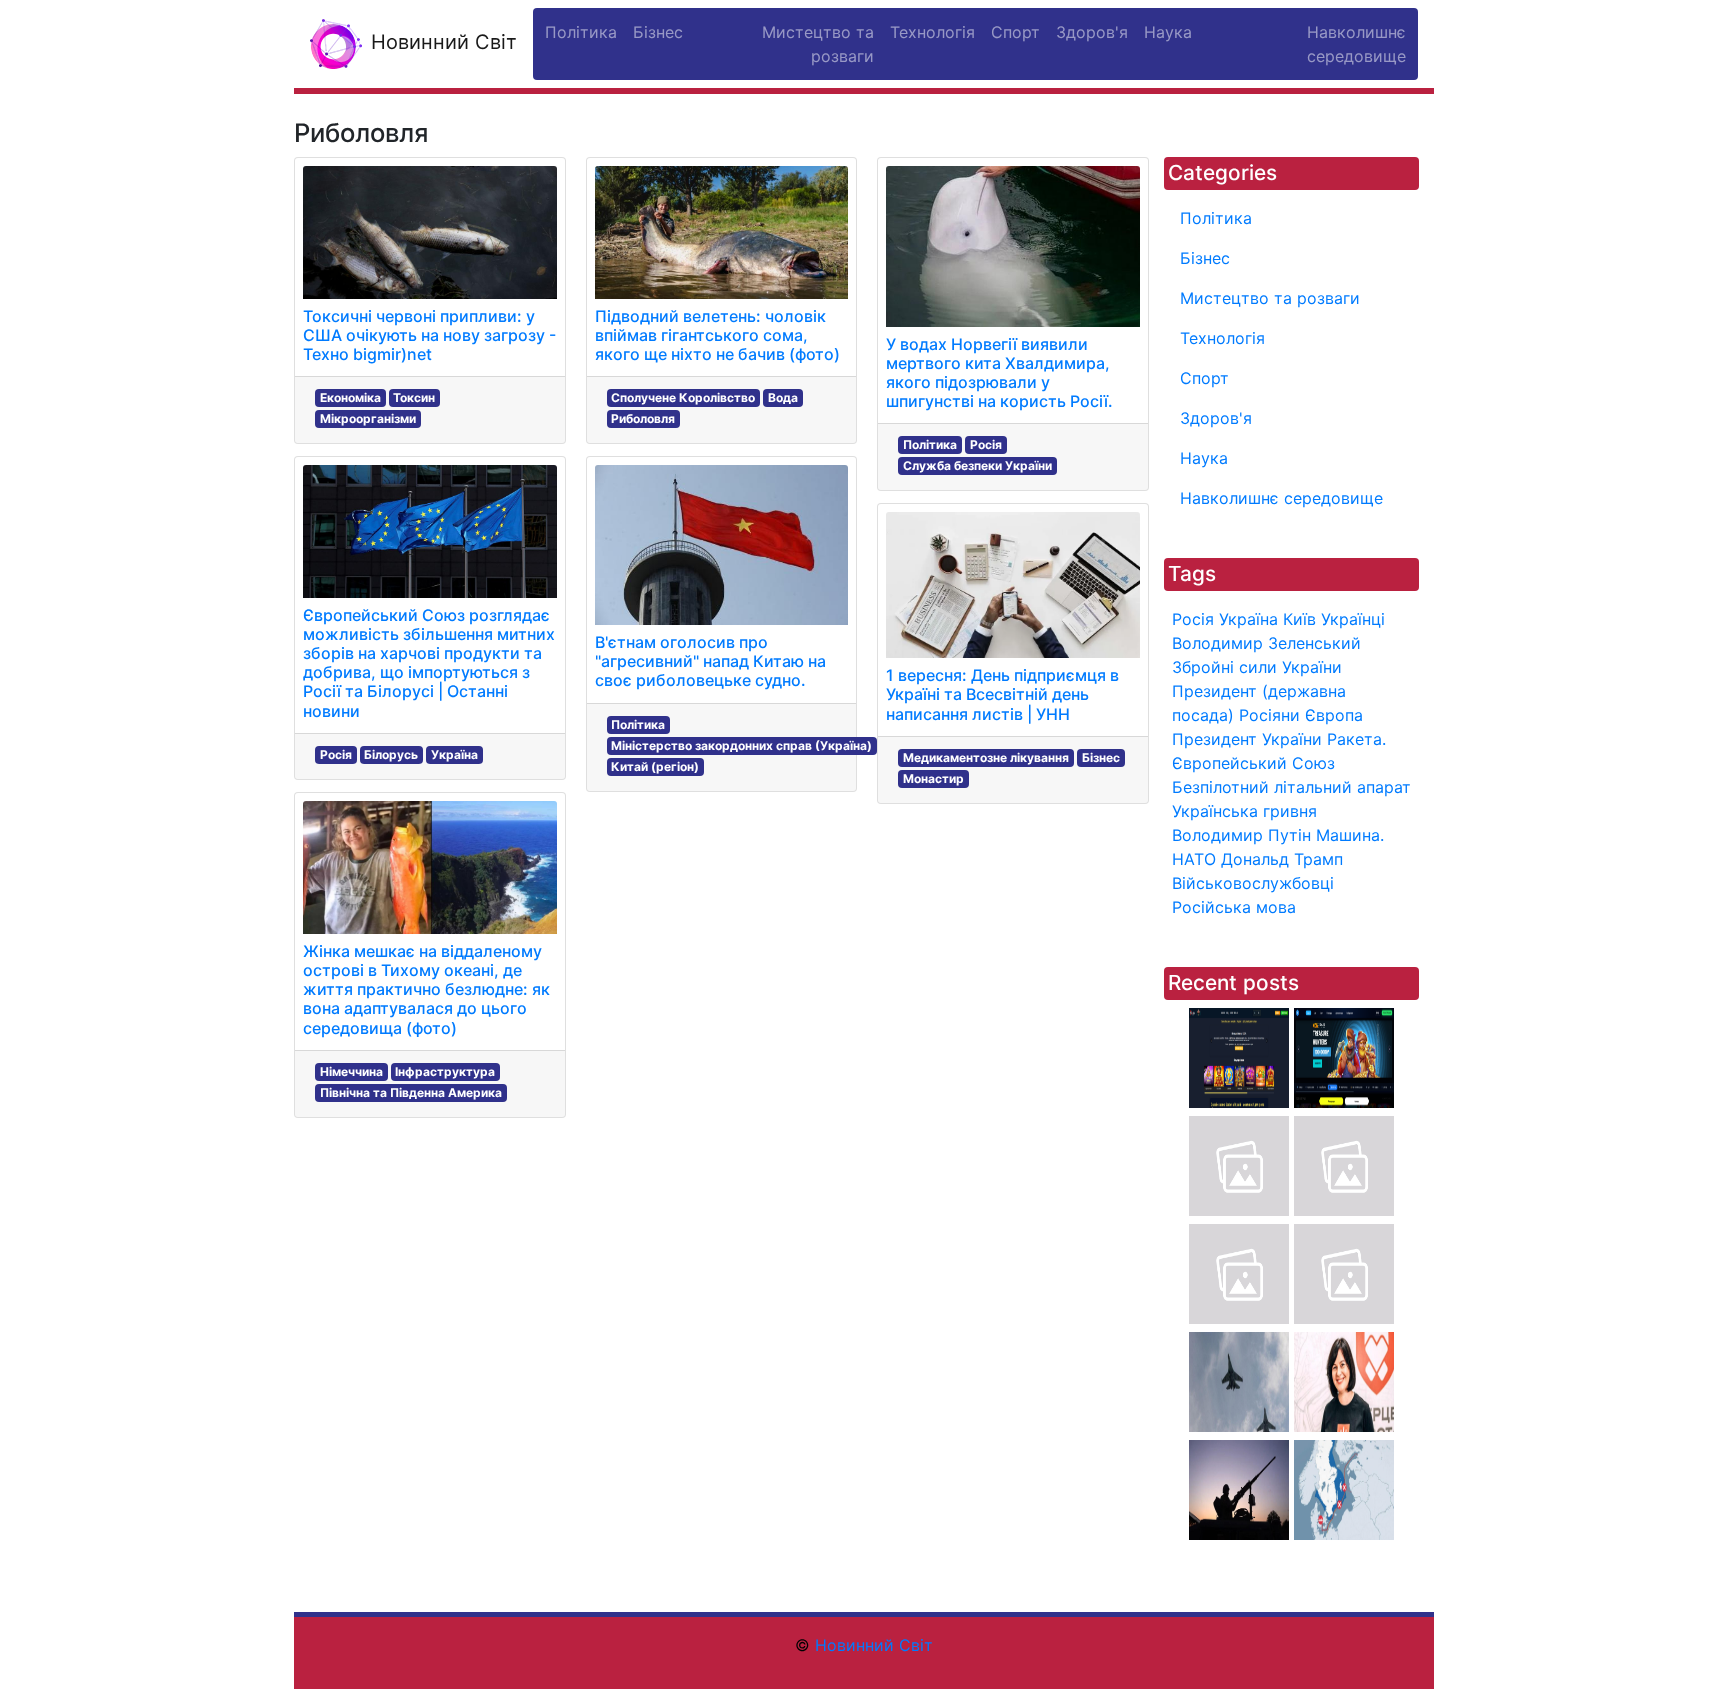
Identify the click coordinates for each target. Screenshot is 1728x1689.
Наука (1204, 458)
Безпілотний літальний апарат (1291, 787)
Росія (336, 754)
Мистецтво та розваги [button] (818, 44)
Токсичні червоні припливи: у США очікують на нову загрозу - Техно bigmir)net (429, 335)
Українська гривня (1244, 811)
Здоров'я (1216, 418)
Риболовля (643, 418)
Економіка (350, 397)
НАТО (1194, 859)
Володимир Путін (1241, 835)
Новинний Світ (441, 42)
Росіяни (1269, 715)
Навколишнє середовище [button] (1356, 44)
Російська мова (1234, 907)
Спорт (1204, 378)
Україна (454, 754)
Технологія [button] (932, 32)
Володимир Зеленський (1266, 643)
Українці (1353, 619)
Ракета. (1356, 739)
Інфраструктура (445, 1071)
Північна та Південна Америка (411, 1092)
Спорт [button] (1015, 32)
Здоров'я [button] (1092, 32)
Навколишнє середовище (1281, 498)
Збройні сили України (1257, 667)
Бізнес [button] (658, 32)
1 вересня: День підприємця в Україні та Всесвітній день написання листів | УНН (1002, 694)
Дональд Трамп (1282, 859)
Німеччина (351, 1071)
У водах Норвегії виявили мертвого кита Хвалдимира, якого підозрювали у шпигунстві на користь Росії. (999, 373)
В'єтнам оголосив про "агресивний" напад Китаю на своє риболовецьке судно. (710, 661)
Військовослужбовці (1253, 883)
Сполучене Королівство (683, 397)
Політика (638, 724)
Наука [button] (1168, 32)
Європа (1334, 715)
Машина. (1350, 835)
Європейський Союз (1253, 763)
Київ (1299, 619)
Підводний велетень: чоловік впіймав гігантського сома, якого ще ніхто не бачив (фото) (717, 335)
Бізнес (1101, 757)
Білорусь (391, 754)
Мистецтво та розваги (1270, 298)
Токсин (414, 397)
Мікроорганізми (368, 418)
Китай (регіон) (655, 766)
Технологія (1222, 338)
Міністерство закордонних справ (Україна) (741, 745)
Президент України (1247, 739)
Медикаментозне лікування (986, 757)
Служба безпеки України (977, 465)
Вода (783, 397)
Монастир (933, 778)
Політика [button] (581, 32)
